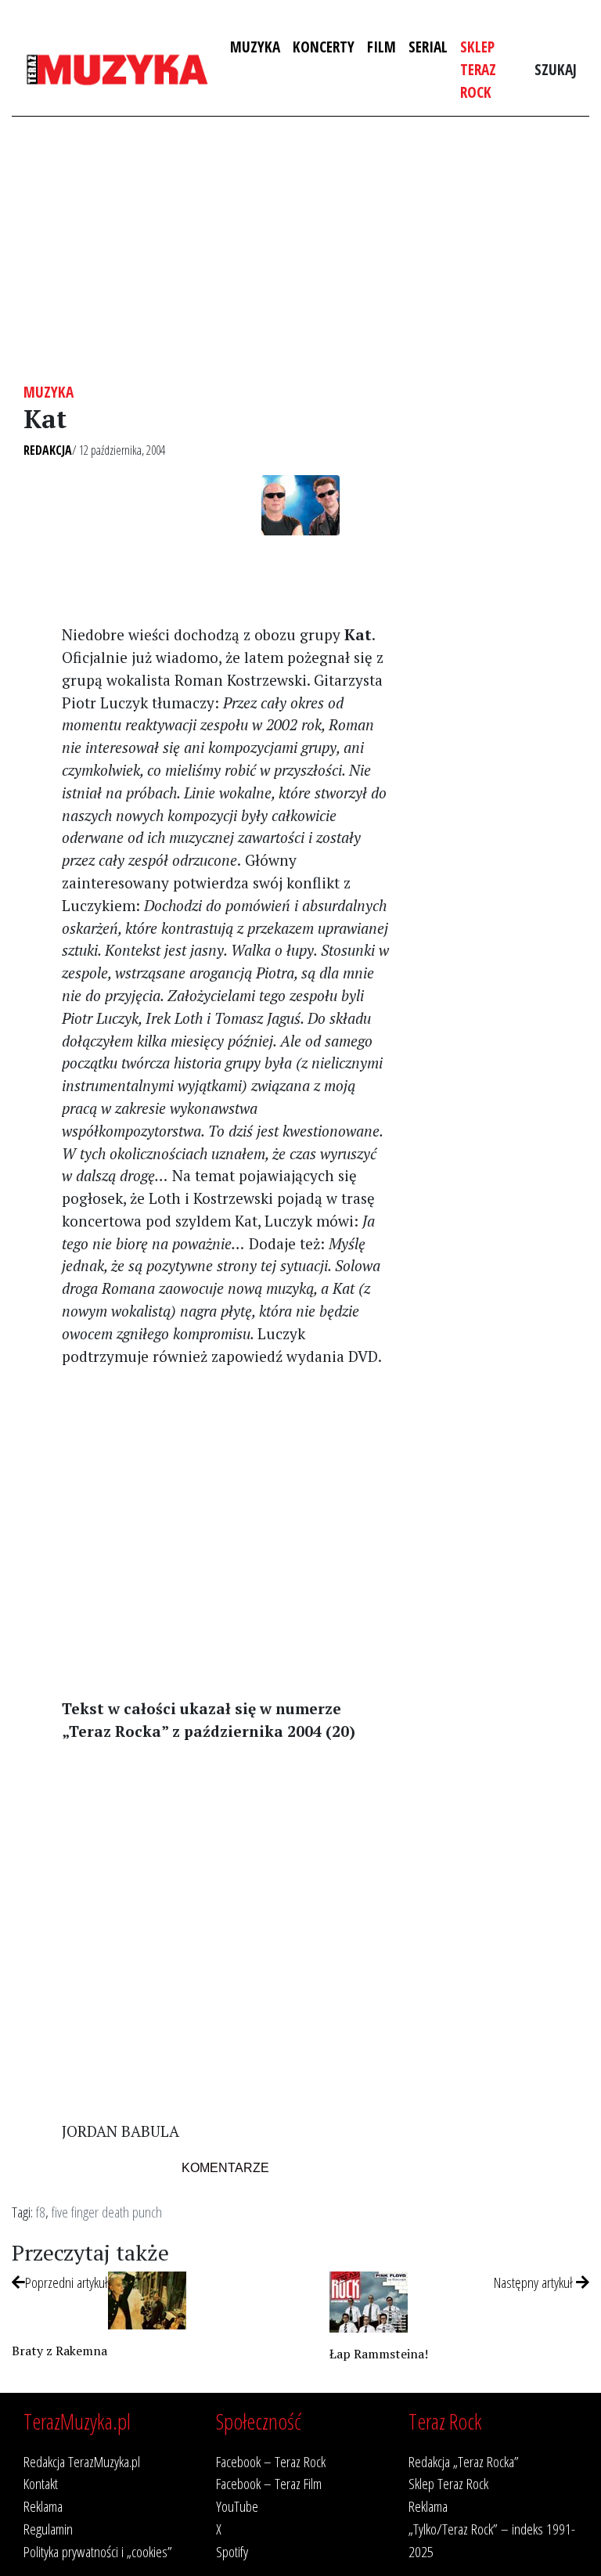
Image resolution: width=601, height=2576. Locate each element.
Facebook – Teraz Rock (271, 2461)
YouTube (237, 2506)
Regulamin (48, 2529)
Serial (428, 47)
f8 (41, 2212)
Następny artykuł (535, 2282)
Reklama (43, 2506)
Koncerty (324, 47)
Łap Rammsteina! (379, 2354)
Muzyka (255, 47)
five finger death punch (107, 2212)
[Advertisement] (300, 250)
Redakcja (48, 450)
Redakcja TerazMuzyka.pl (82, 2461)
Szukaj (556, 69)
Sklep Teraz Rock (478, 69)
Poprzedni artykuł (67, 2282)
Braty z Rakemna (59, 2351)
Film (381, 47)
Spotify (232, 2551)
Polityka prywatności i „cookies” (98, 2551)
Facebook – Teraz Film (269, 2483)
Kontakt (41, 2483)
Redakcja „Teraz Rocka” (464, 2461)
